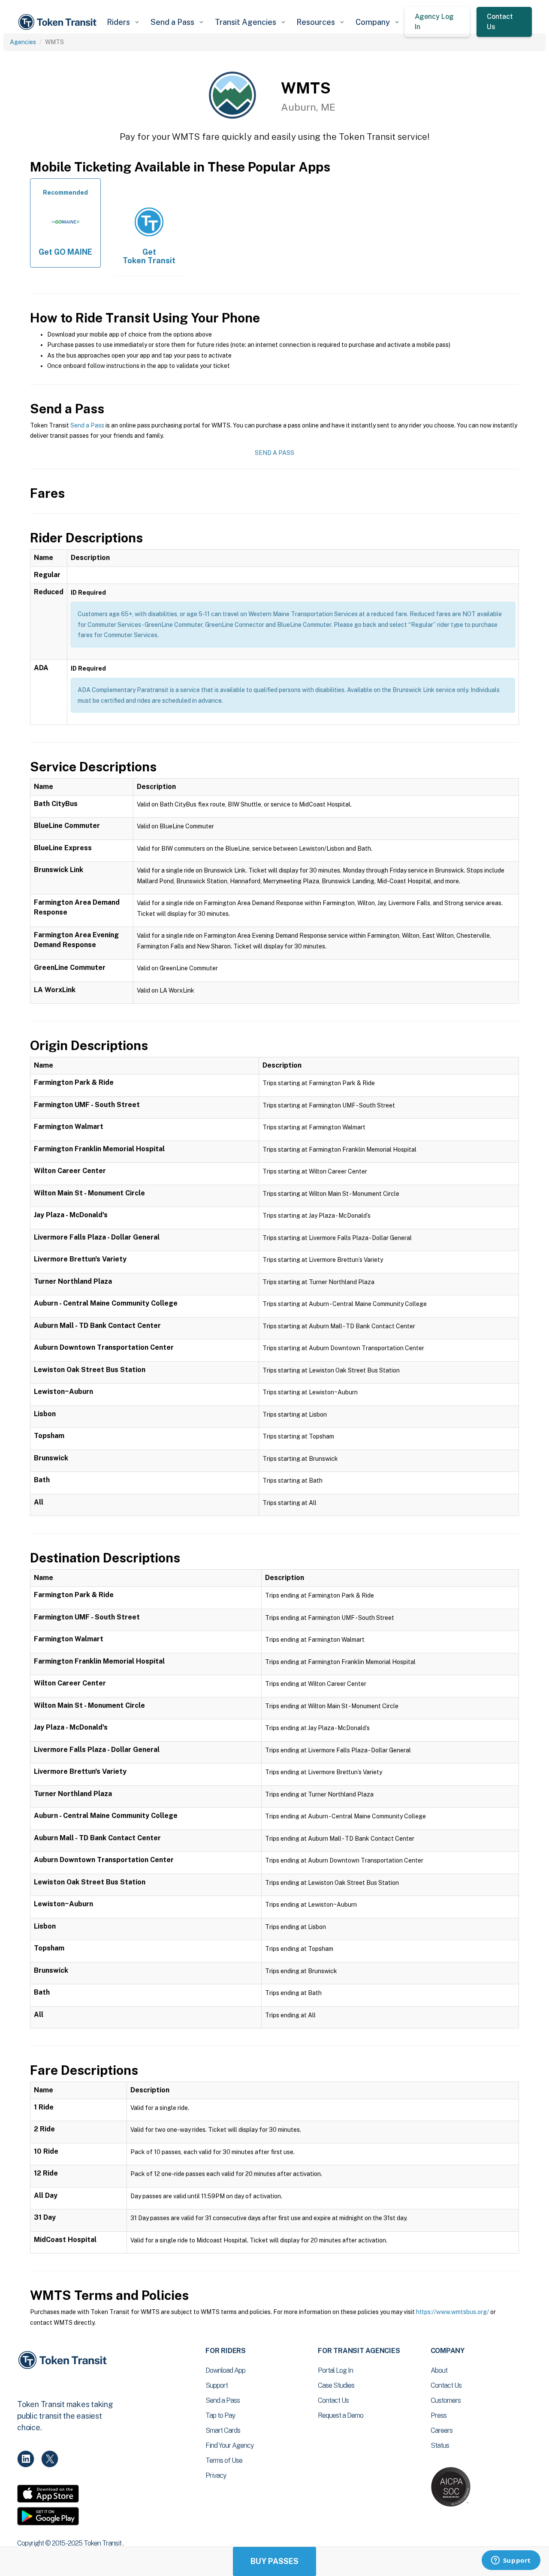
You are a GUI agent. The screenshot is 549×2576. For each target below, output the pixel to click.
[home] (59, 22)
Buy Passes (274, 2561)
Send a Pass (87, 425)
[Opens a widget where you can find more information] (511, 2561)
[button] (122, 22)
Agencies (23, 42)
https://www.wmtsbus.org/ (452, 2312)
